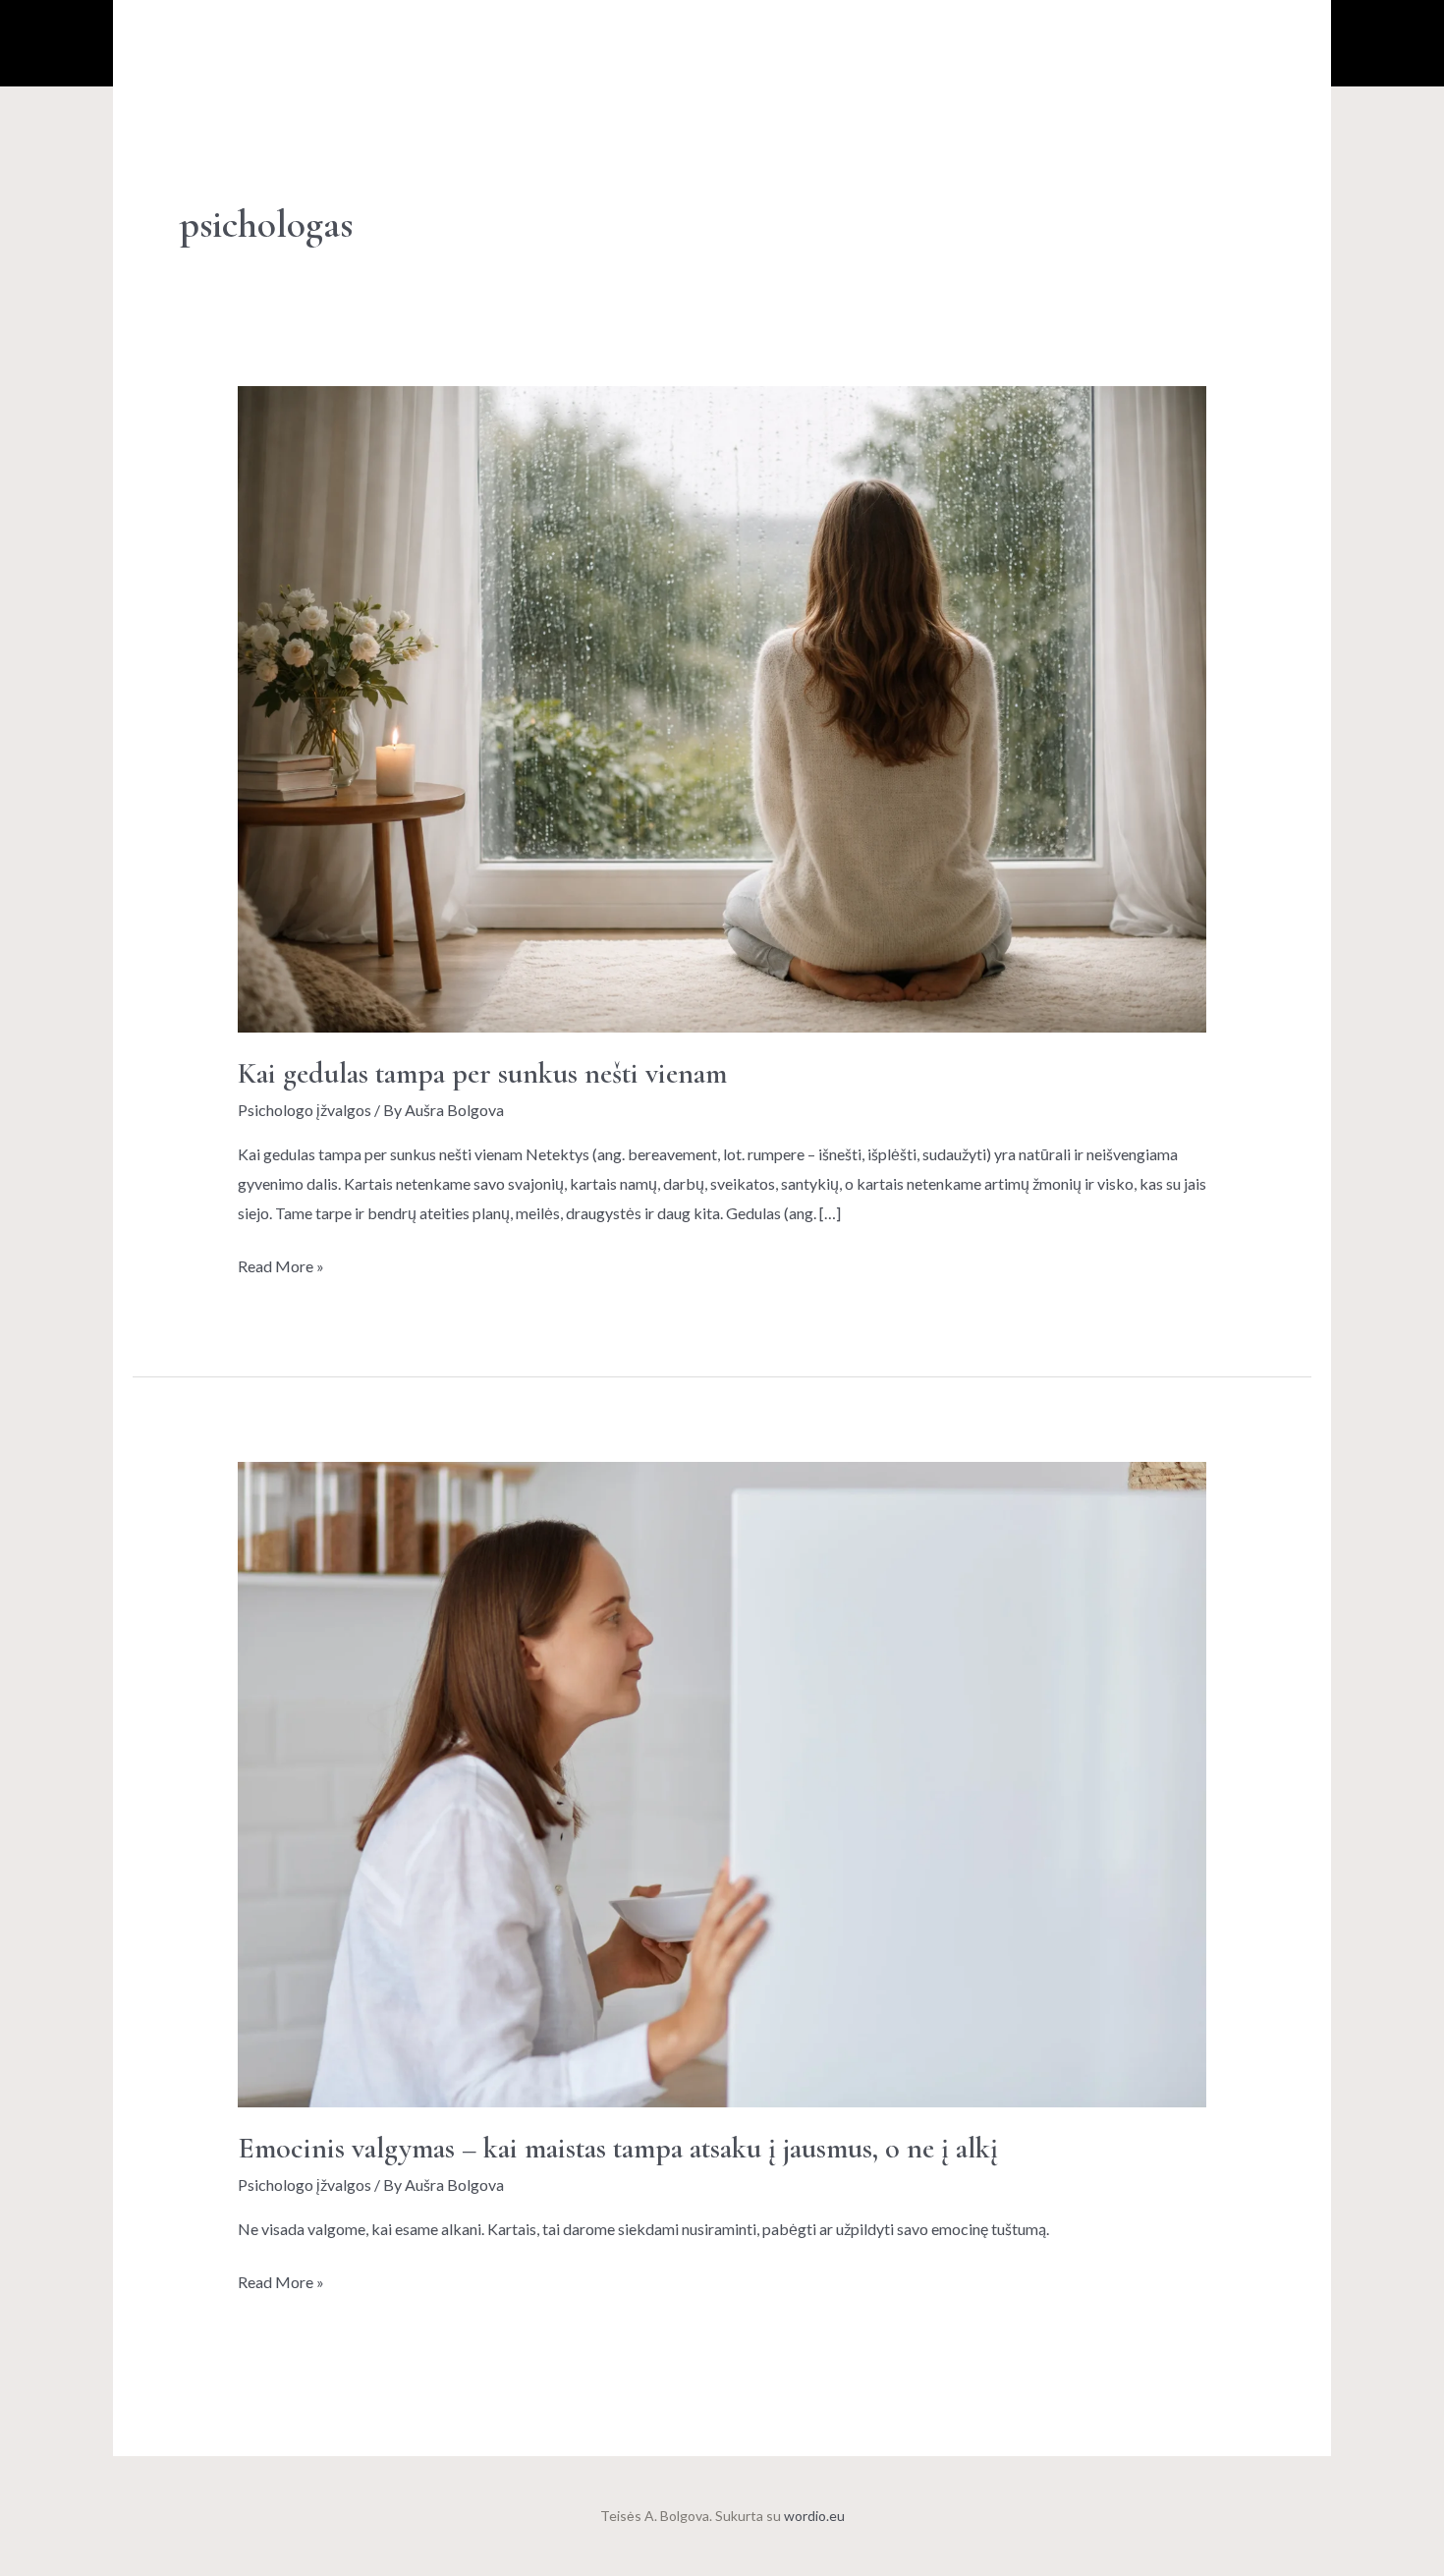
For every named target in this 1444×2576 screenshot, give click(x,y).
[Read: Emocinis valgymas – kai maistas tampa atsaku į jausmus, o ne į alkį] (722, 1783)
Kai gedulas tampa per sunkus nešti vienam (482, 1073)
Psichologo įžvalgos (305, 1110)
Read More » (281, 1263)
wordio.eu (814, 2516)
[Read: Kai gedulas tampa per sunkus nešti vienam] (722, 707)
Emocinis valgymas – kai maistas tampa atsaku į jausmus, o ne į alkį (618, 2148)
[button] (1189, 44)
